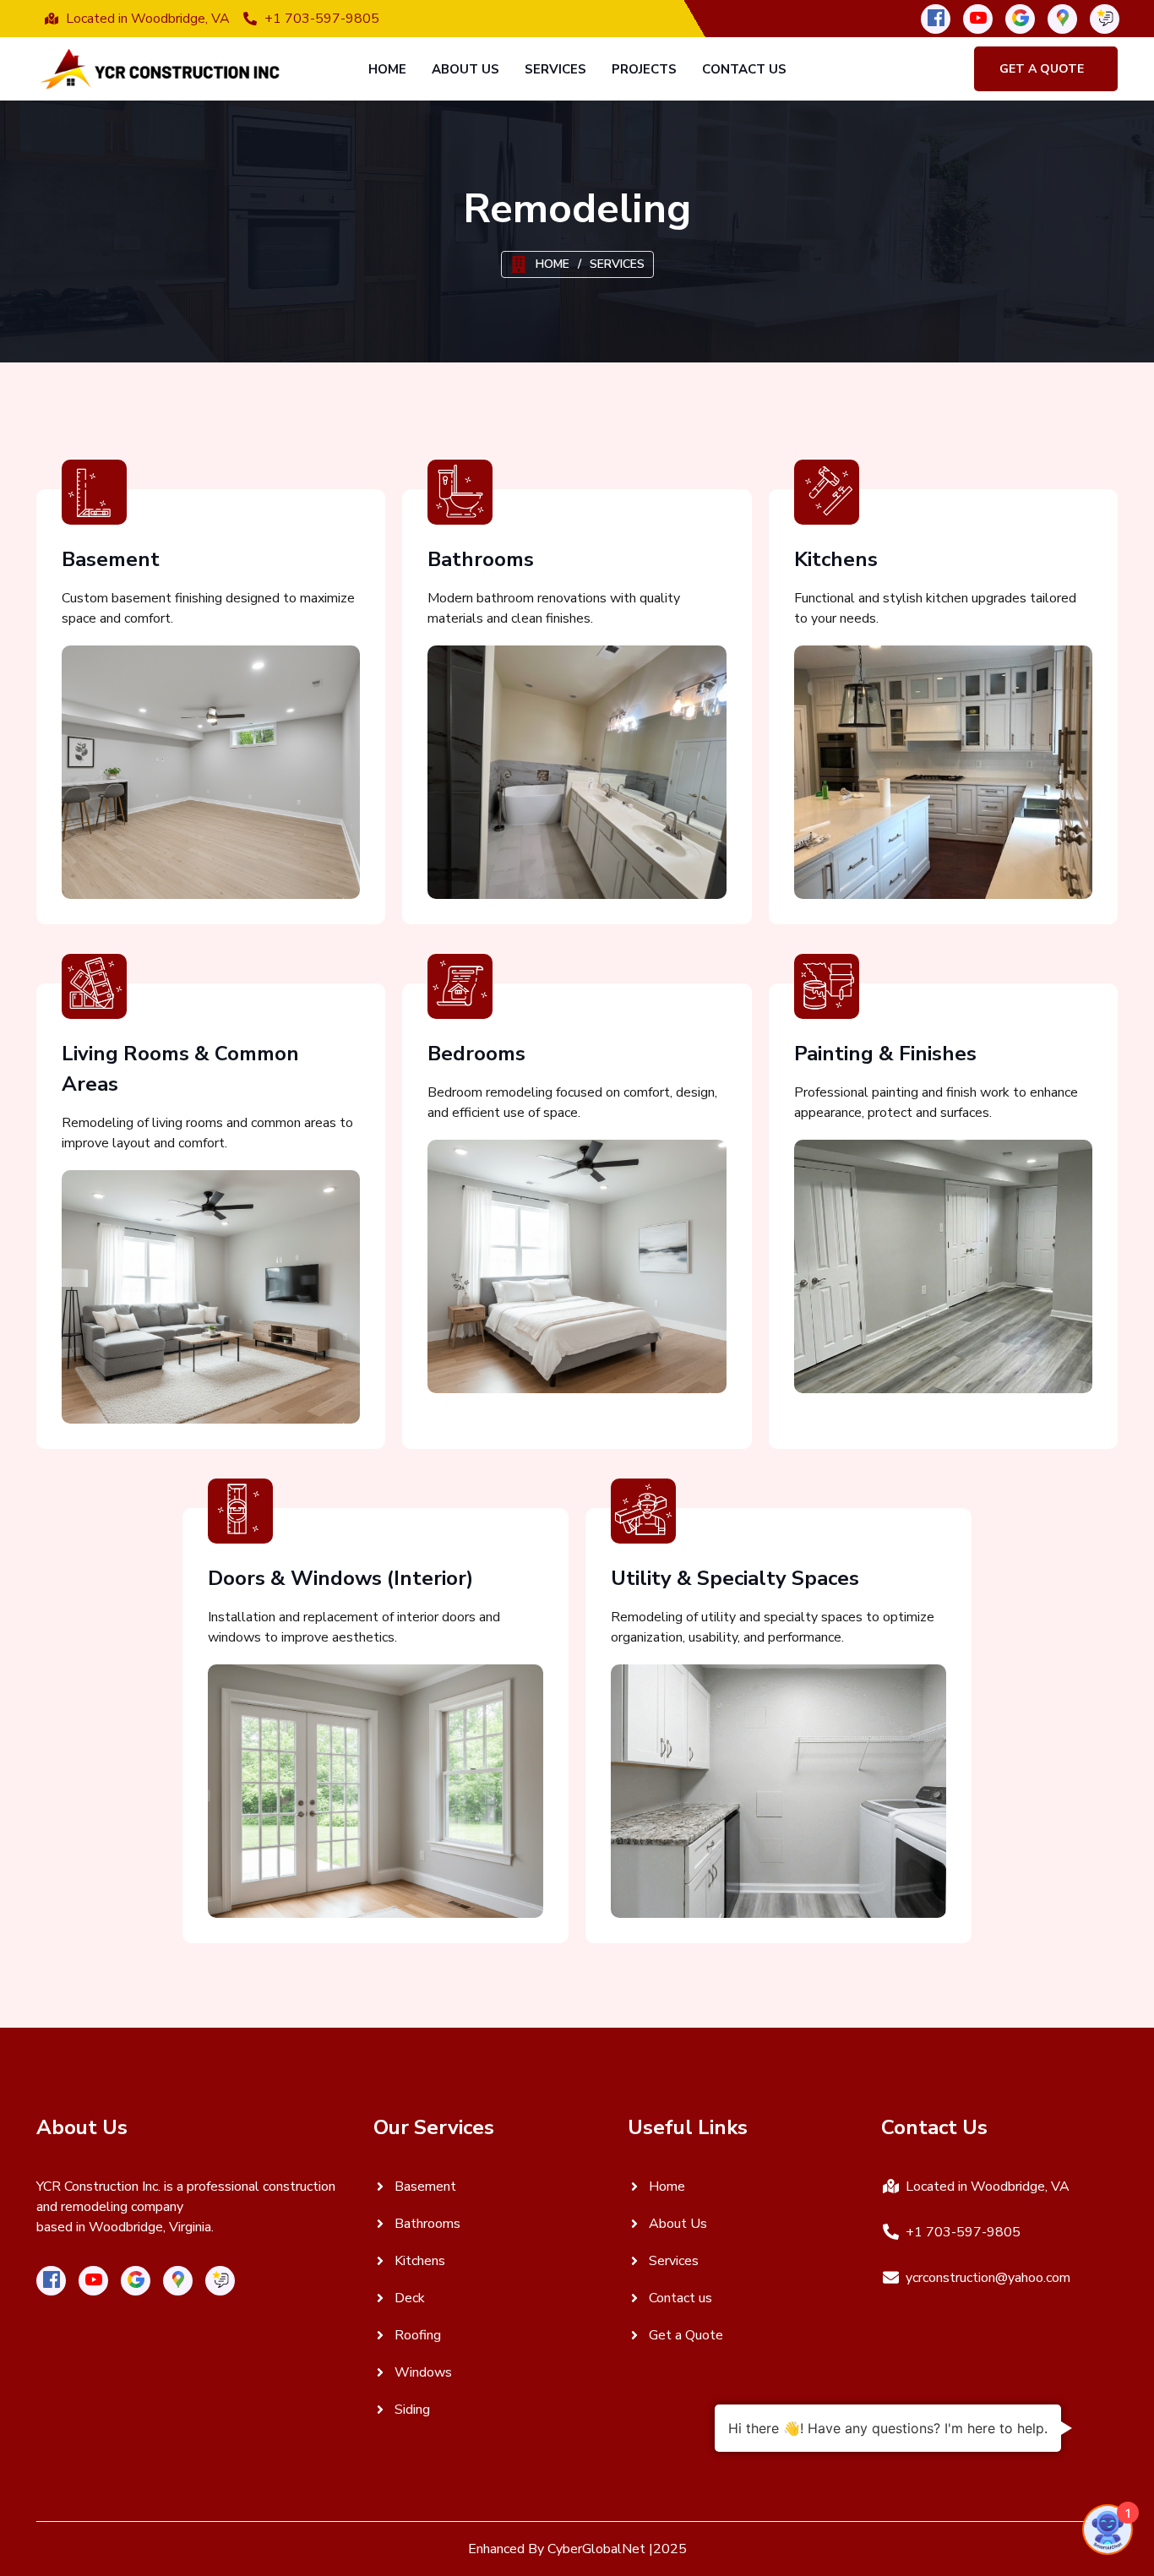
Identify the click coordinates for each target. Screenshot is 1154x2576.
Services (555, 69)
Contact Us (744, 69)
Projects (644, 69)
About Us (465, 69)
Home (387, 69)
